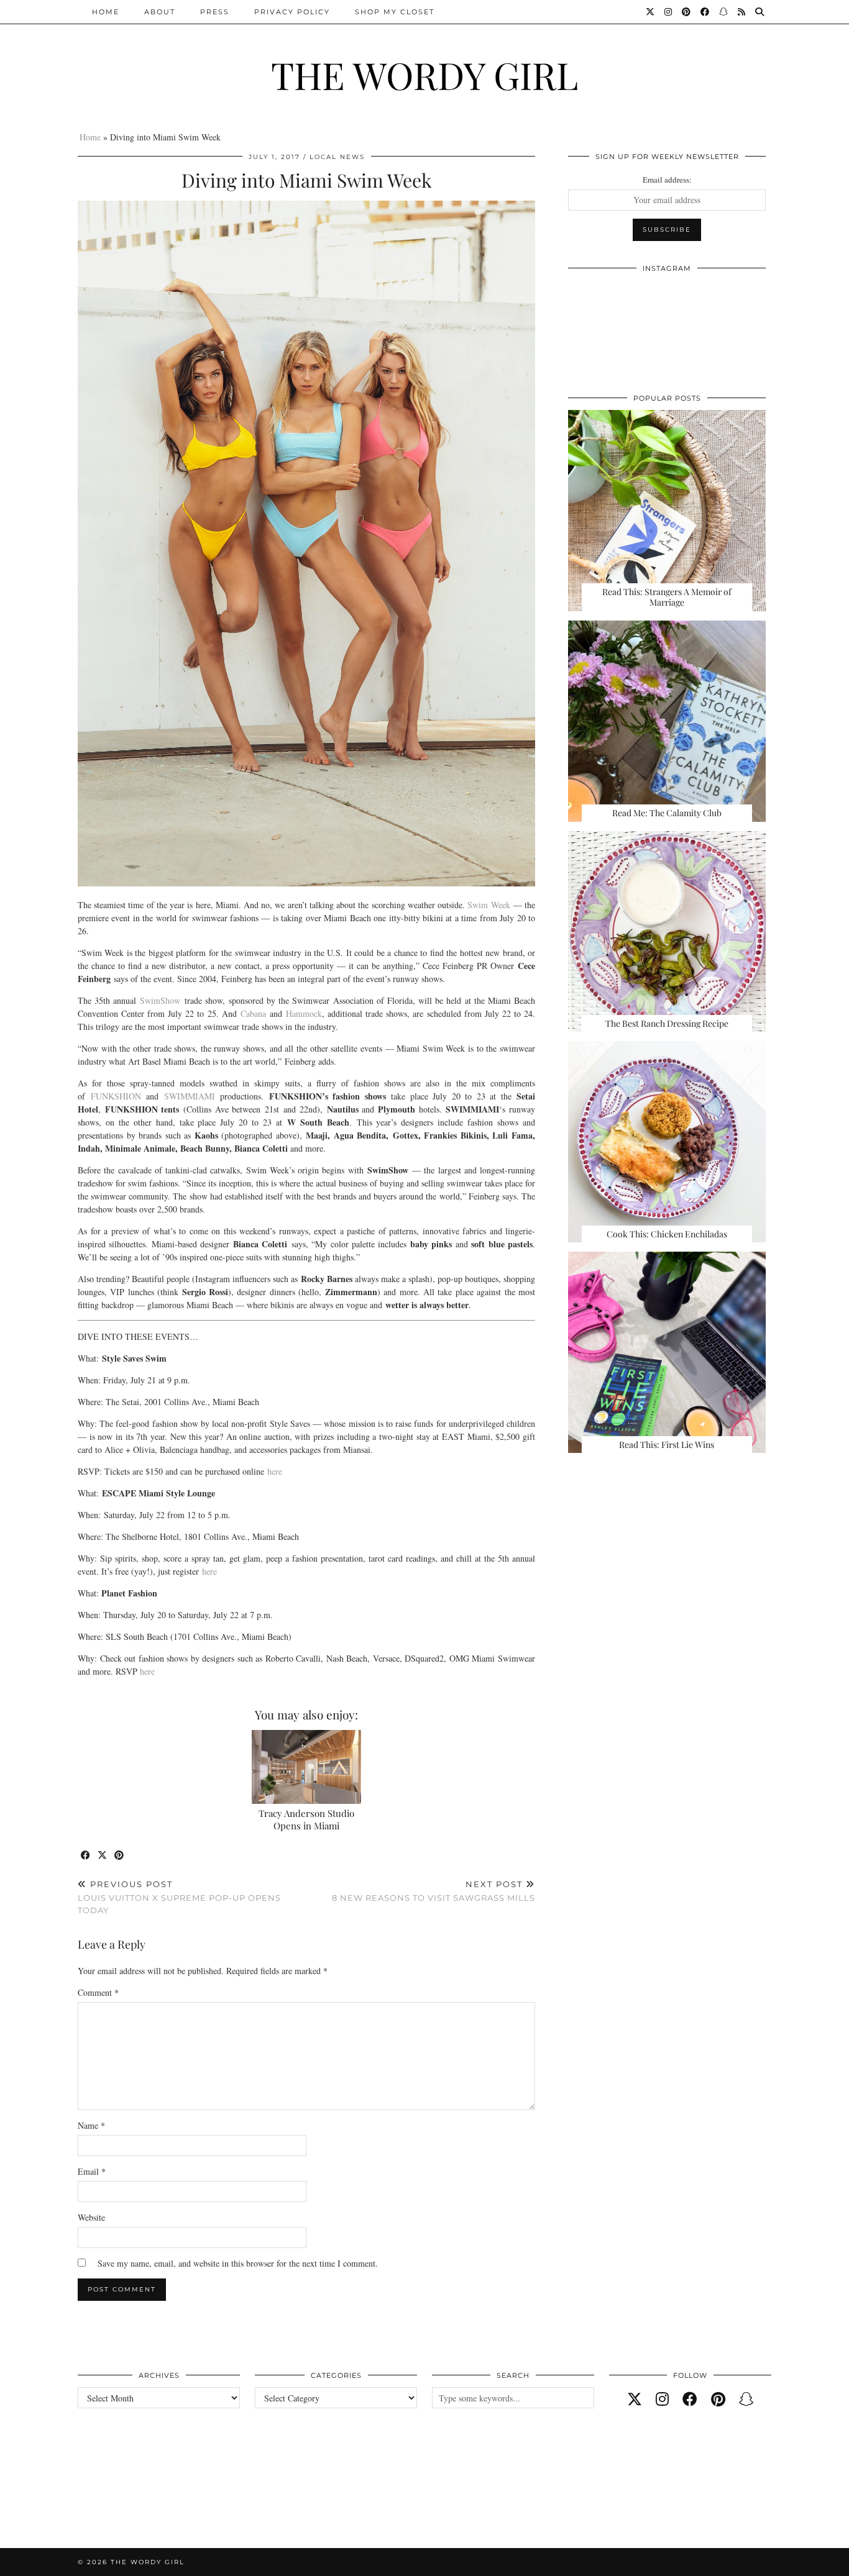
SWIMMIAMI (190, 1096)
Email (92, 2171)
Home (106, 12)
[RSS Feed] (742, 12)
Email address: (667, 180)
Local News (337, 157)
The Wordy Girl (424, 75)
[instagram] (662, 2399)
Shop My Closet (395, 12)
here (275, 1471)
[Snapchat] (724, 12)
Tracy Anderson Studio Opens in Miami (306, 1819)
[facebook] (690, 2399)
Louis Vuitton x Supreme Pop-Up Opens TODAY (179, 1897)
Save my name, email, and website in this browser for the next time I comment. (238, 2263)
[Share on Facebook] (86, 1856)
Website (91, 2217)
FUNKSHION (113, 1096)
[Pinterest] (687, 12)
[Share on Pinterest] (120, 1856)
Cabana (253, 1013)
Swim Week (489, 905)
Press (215, 12)
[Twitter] (651, 12)
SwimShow (160, 1000)
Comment (98, 1992)
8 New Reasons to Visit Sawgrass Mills (434, 1891)
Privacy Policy (292, 12)
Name (91, 2125)
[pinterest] (718, 2399)
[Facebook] (705, 12)
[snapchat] (746, 2399)
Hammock (304, 1013)
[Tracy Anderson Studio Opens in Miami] (307, 1767)
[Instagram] (669, 12)
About (160, 12)
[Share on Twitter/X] (103, 1856)
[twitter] (635, 2399)
